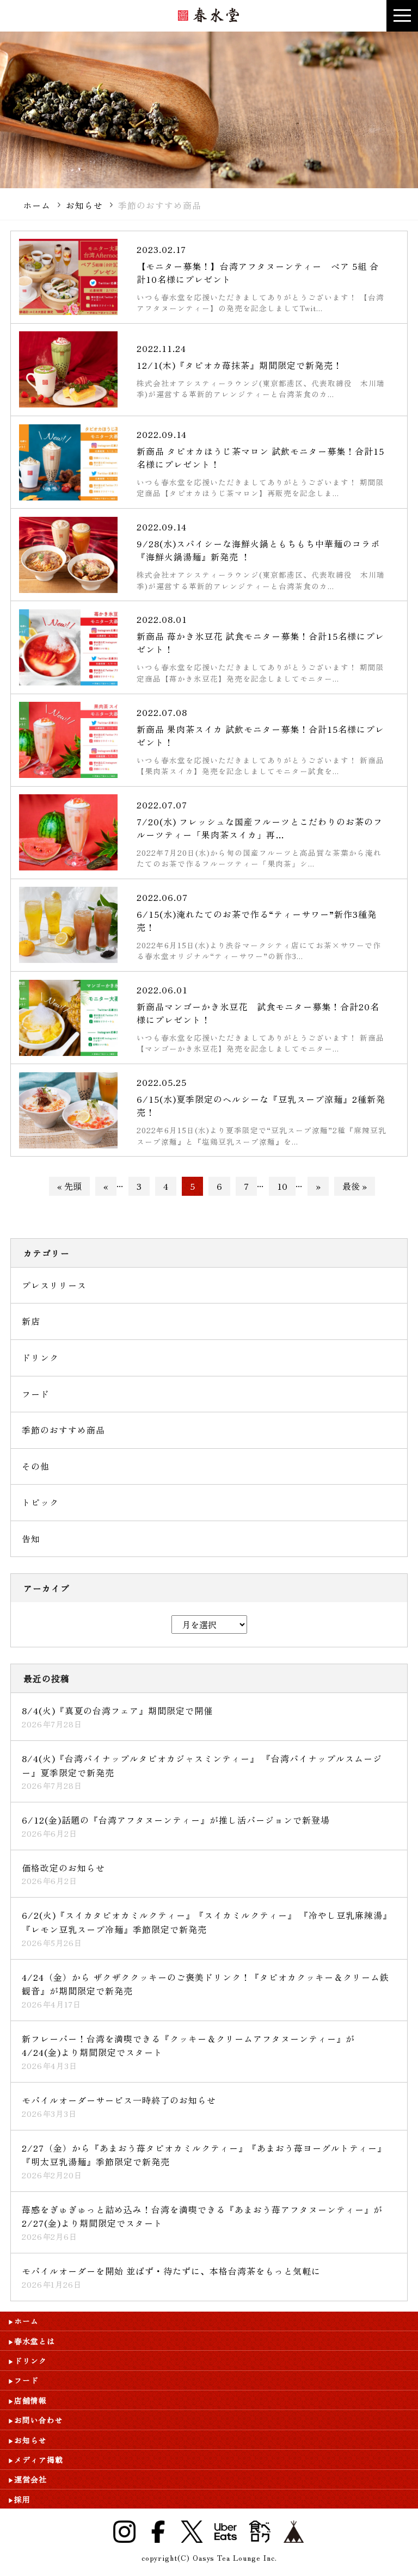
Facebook (158, 2532)
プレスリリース (54, 1285)
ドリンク (40, 1357)
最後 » (355, 1186)
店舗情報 (30, 2400)
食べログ (260, 2532)
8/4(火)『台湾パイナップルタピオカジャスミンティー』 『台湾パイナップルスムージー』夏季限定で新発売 (202, 1765)
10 (282, 1186)
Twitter (192, 2532)
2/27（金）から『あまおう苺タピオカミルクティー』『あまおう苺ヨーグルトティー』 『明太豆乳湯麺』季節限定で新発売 (204, 2155)
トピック (40, 1502)
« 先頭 (69, 1186)
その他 (36, 1466)
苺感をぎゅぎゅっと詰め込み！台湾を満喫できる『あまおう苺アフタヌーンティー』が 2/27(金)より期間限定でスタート (202, 2216)
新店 (31, 1321)
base (294, 2532)
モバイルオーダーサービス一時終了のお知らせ (119, 2100)
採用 (22, 2499)
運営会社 (30, 2479)
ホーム (37, 205)
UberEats (226, 2532)
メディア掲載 (39, 2460)
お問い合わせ (39, 2420)
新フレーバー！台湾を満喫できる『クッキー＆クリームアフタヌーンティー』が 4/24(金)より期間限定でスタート (188, 2046)
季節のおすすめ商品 (63, 1430)
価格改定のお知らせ (63, 1868)
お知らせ (84, 205)
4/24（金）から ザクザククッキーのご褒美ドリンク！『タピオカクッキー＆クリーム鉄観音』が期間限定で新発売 (205, 1984)
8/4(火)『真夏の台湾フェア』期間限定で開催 (117, 1710)
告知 (31, 1539)
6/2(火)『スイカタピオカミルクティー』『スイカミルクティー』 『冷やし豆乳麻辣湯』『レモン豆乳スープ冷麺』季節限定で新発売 (207, 1922)
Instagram (124, 2532)
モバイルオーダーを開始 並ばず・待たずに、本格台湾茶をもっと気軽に (171, 2271)
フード (36, 1394)
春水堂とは (35, 2341)
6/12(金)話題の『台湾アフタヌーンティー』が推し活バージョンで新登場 (176, 1820)
